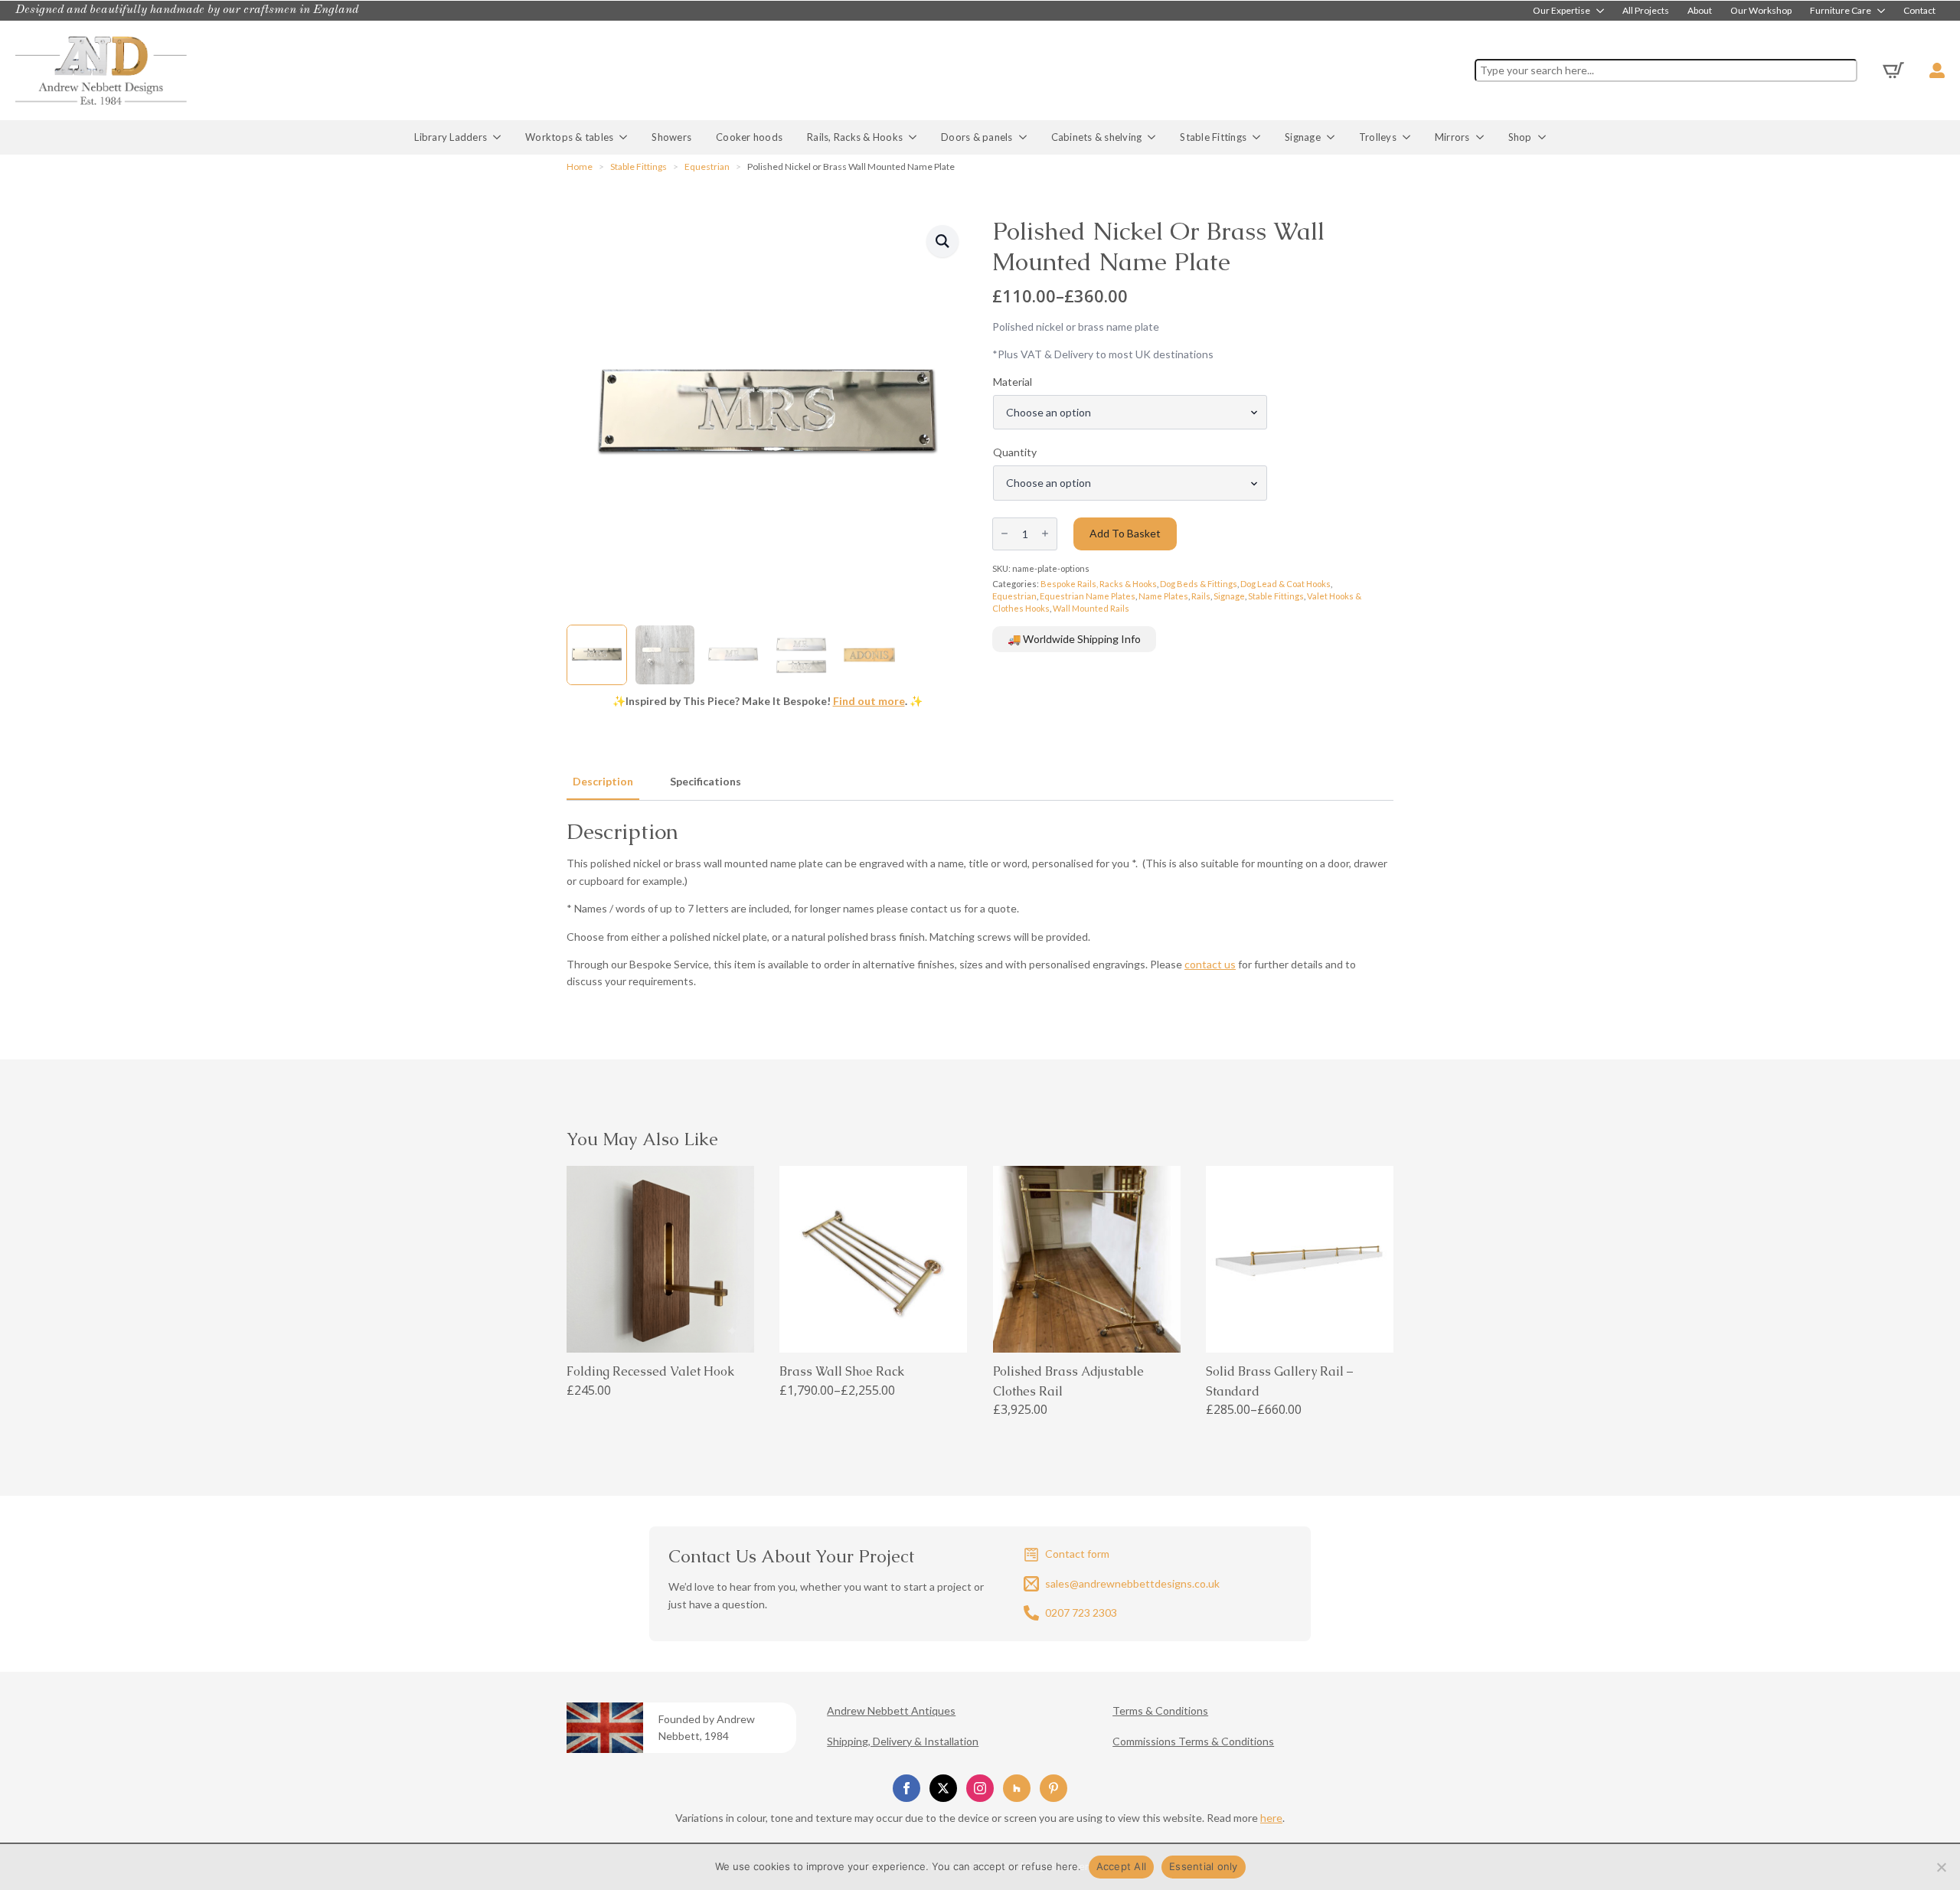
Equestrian (707, 166)
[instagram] (980, 1788)
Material (1013, 382)
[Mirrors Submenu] (1483, 137)
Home (580, 166)
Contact (1919, 11)
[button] (942, 241)
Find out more (869, 701)
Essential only (1204, 1866)
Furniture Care (1841, 11)
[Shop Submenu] (1545, 137)
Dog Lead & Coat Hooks (1285, 584)
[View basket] (1893, 70)
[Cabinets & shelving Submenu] (1155, 137)
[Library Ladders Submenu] (500, 137)
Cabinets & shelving (1097, 137)
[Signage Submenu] (1334, 137)
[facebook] (906, 1788)
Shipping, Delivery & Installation (903, 1741)
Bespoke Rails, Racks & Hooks (1099, 584)
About (1700, 11)
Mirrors (1452, 137)
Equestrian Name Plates (1088, 596)
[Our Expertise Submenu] (1602, 11)
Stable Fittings (1213, 137)
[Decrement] (1004, 534)
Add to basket (1125, 533)
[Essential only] (1941, 1867)
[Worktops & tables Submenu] (626, 137)
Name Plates (1163, 596)
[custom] (1017, 1788)
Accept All (1122, 1866)
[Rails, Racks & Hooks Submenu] (916, 137)
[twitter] (943, 1788)
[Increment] (1045, 534)
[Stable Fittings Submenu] (1259, 137)
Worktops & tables (569, 137)
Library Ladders (451, 137)
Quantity (1015, 452)
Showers (671, 137)
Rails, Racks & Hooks (855, 137)
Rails (1201, 596)
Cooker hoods (749, 137)
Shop (1520, 137)
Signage (1303, 137)
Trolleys (1378, 137)
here (1271, 1818)
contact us (1210, 964)
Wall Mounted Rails (1091, 608)
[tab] (603, 782)
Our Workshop (1761, 11)
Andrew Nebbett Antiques (891, 1710)
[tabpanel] (980, 905)
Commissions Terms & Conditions (1193, 1741)
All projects (1646, 11)
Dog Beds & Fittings (1199, 584)
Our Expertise (1561, 11)
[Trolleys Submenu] (1410, 137)
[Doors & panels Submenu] (1026, 137)
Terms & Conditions (1160, 1710)
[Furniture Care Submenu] (1883, 11)
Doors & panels (977, 137)
